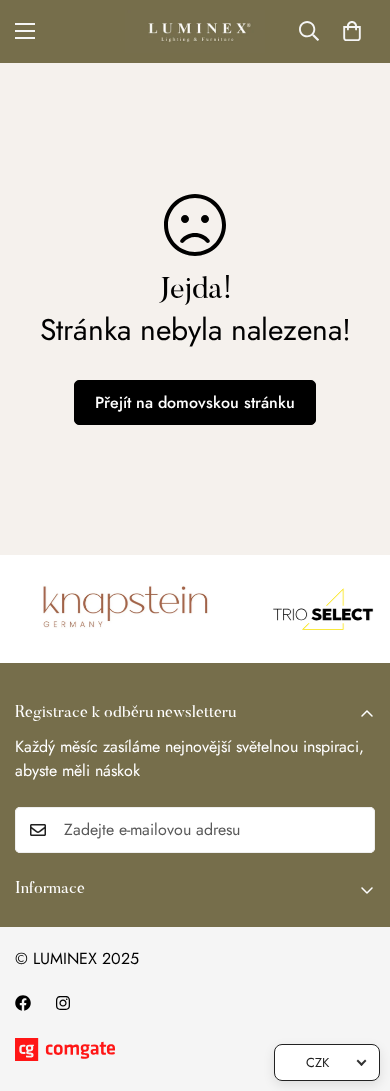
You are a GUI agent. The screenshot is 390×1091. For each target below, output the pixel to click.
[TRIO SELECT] (319, 609)
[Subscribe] (353, 830)
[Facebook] (23, 1003)
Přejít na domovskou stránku (195, 402)
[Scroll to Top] (354, 985)
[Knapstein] (123, 609)
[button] (352, 31)
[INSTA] (63, 1003)
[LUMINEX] (195, 31)
